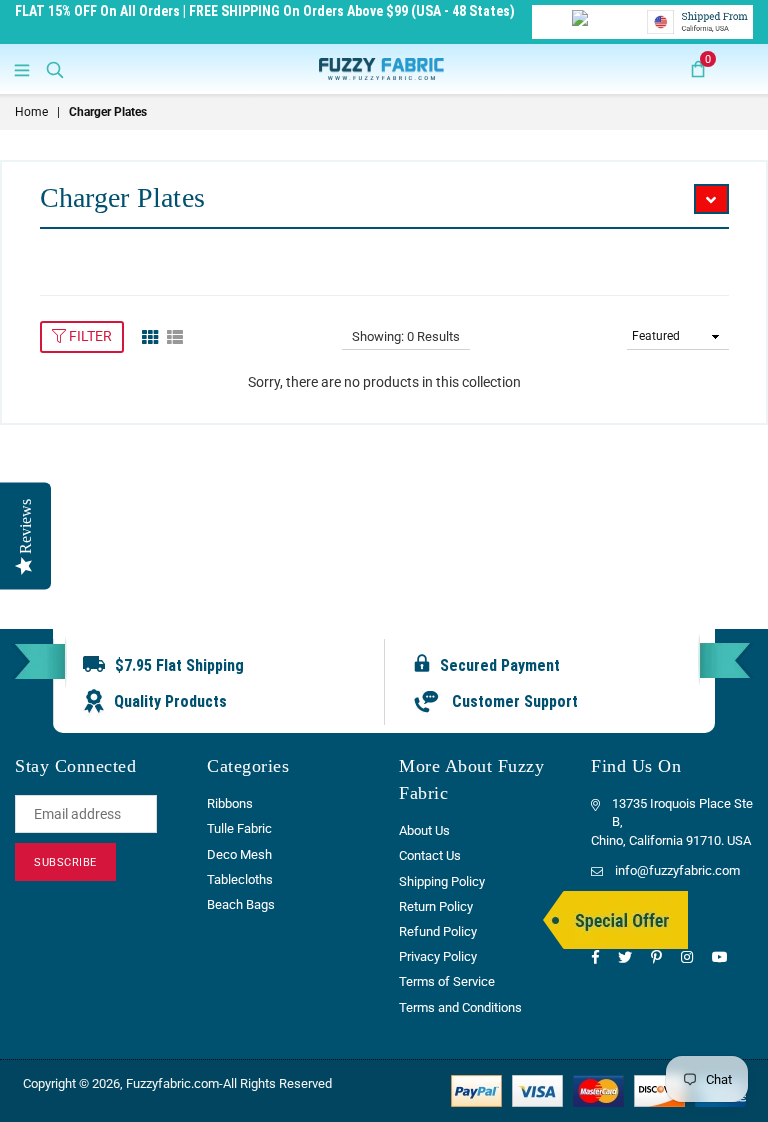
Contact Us (430, 855)
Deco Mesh (239, 854)
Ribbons (230, 803)
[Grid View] (150, 336)
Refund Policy (438, 931)
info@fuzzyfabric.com (677, 870)
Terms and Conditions (460, 1007)
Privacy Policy (438, 956)
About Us (424, 830)
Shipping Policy (442, 881)
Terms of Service (447, 981)
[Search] (55, 69)
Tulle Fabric (239, 828)
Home (31, 112)
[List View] (175, 336)
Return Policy (436, 906)
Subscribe (65, 862)
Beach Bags (241, 904)
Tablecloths (240, 879)
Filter (89, 336)
